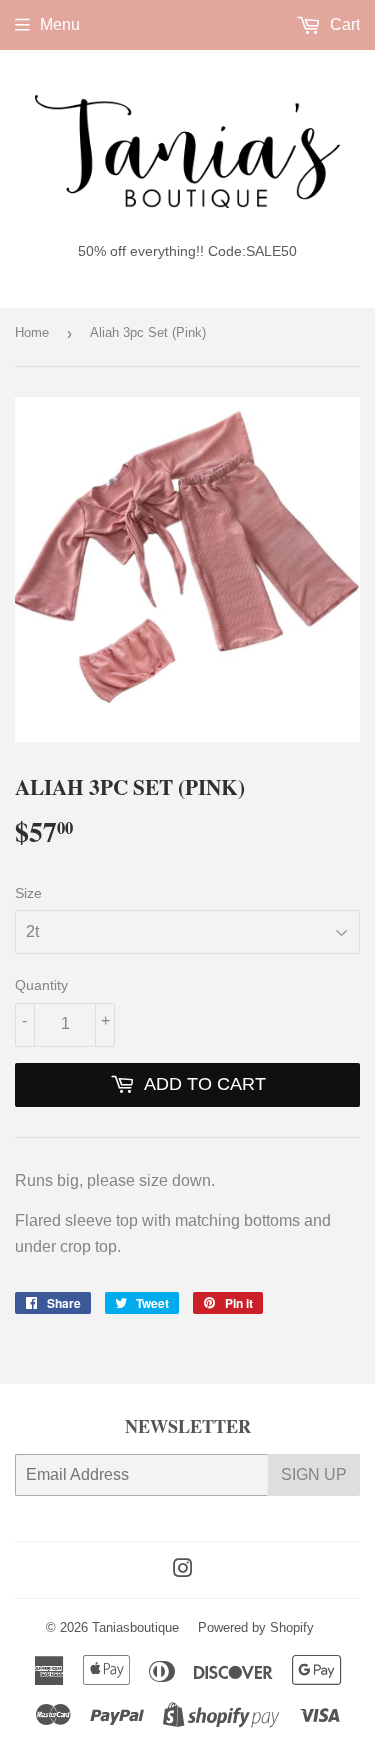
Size (28, 893)
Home (32, 332)
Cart (343, 24)
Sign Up (314, 1474)
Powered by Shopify (256, 1627)
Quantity (41, 985)
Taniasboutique (135, 1627)
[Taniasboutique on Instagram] (183, 1570)
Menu (60, 24)
